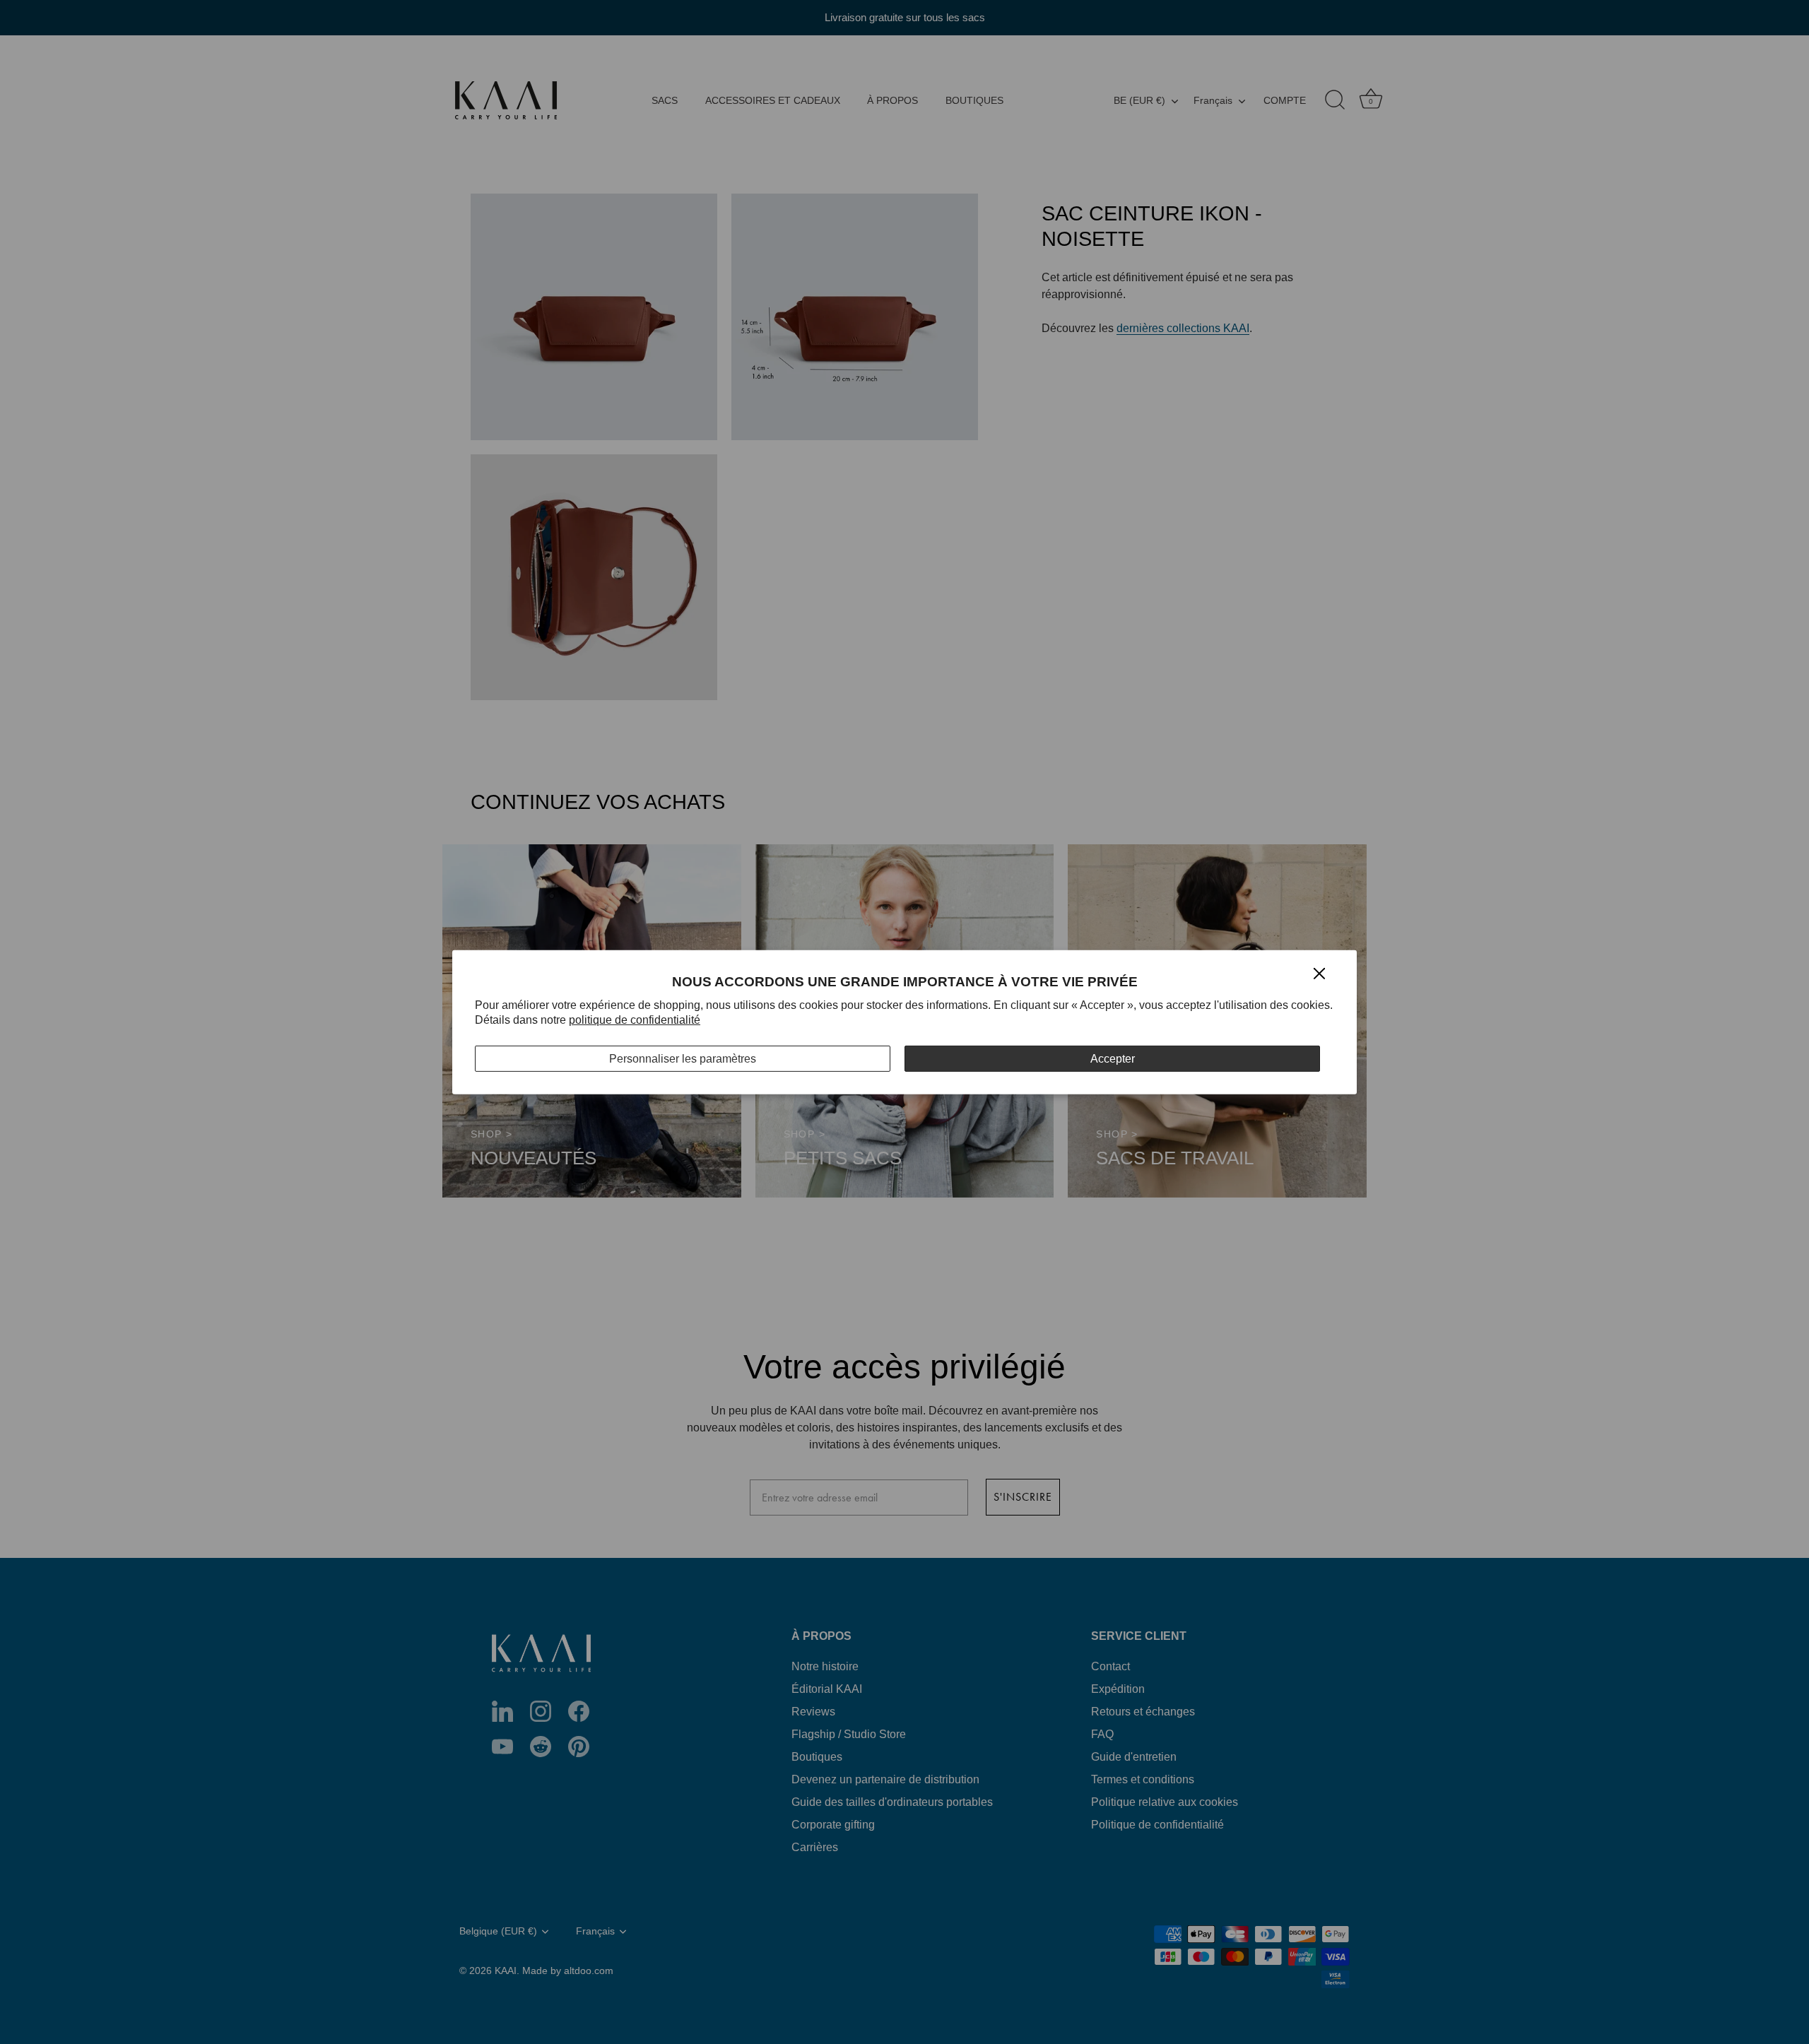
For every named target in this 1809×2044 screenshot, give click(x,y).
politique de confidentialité (635, 1020)
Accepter (1113, 1058)
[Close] (1319, 973)
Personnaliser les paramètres (683, 1058)
